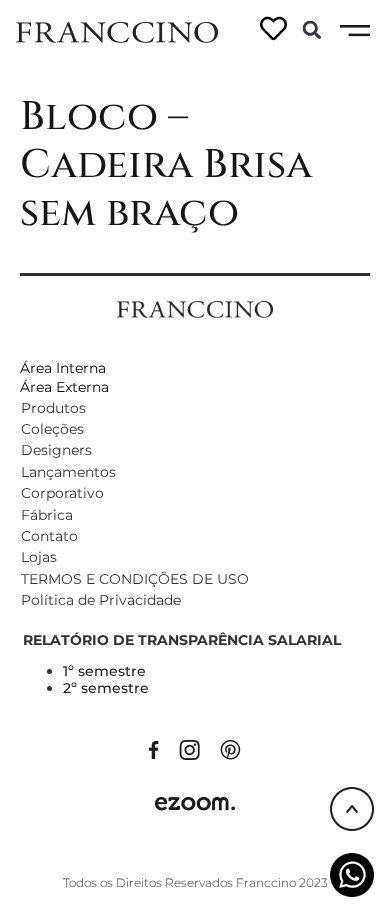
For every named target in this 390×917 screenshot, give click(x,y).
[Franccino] (195, 308)
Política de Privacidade (101, 600)
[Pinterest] (230, 748)
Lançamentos (68, 472)
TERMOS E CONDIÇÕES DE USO (135, 579)
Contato (49, 536)
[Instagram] (189, 748)
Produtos (53, 408)
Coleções (52, 429)
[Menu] (355, 31)
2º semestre (106, 688)
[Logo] (117, 31)
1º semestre (104, 671)
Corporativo (62, 493)
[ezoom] (195, 802)
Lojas (39, 557)
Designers (56, 450)
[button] (312, 30)
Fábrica (47, 515)
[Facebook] (154, 748)
